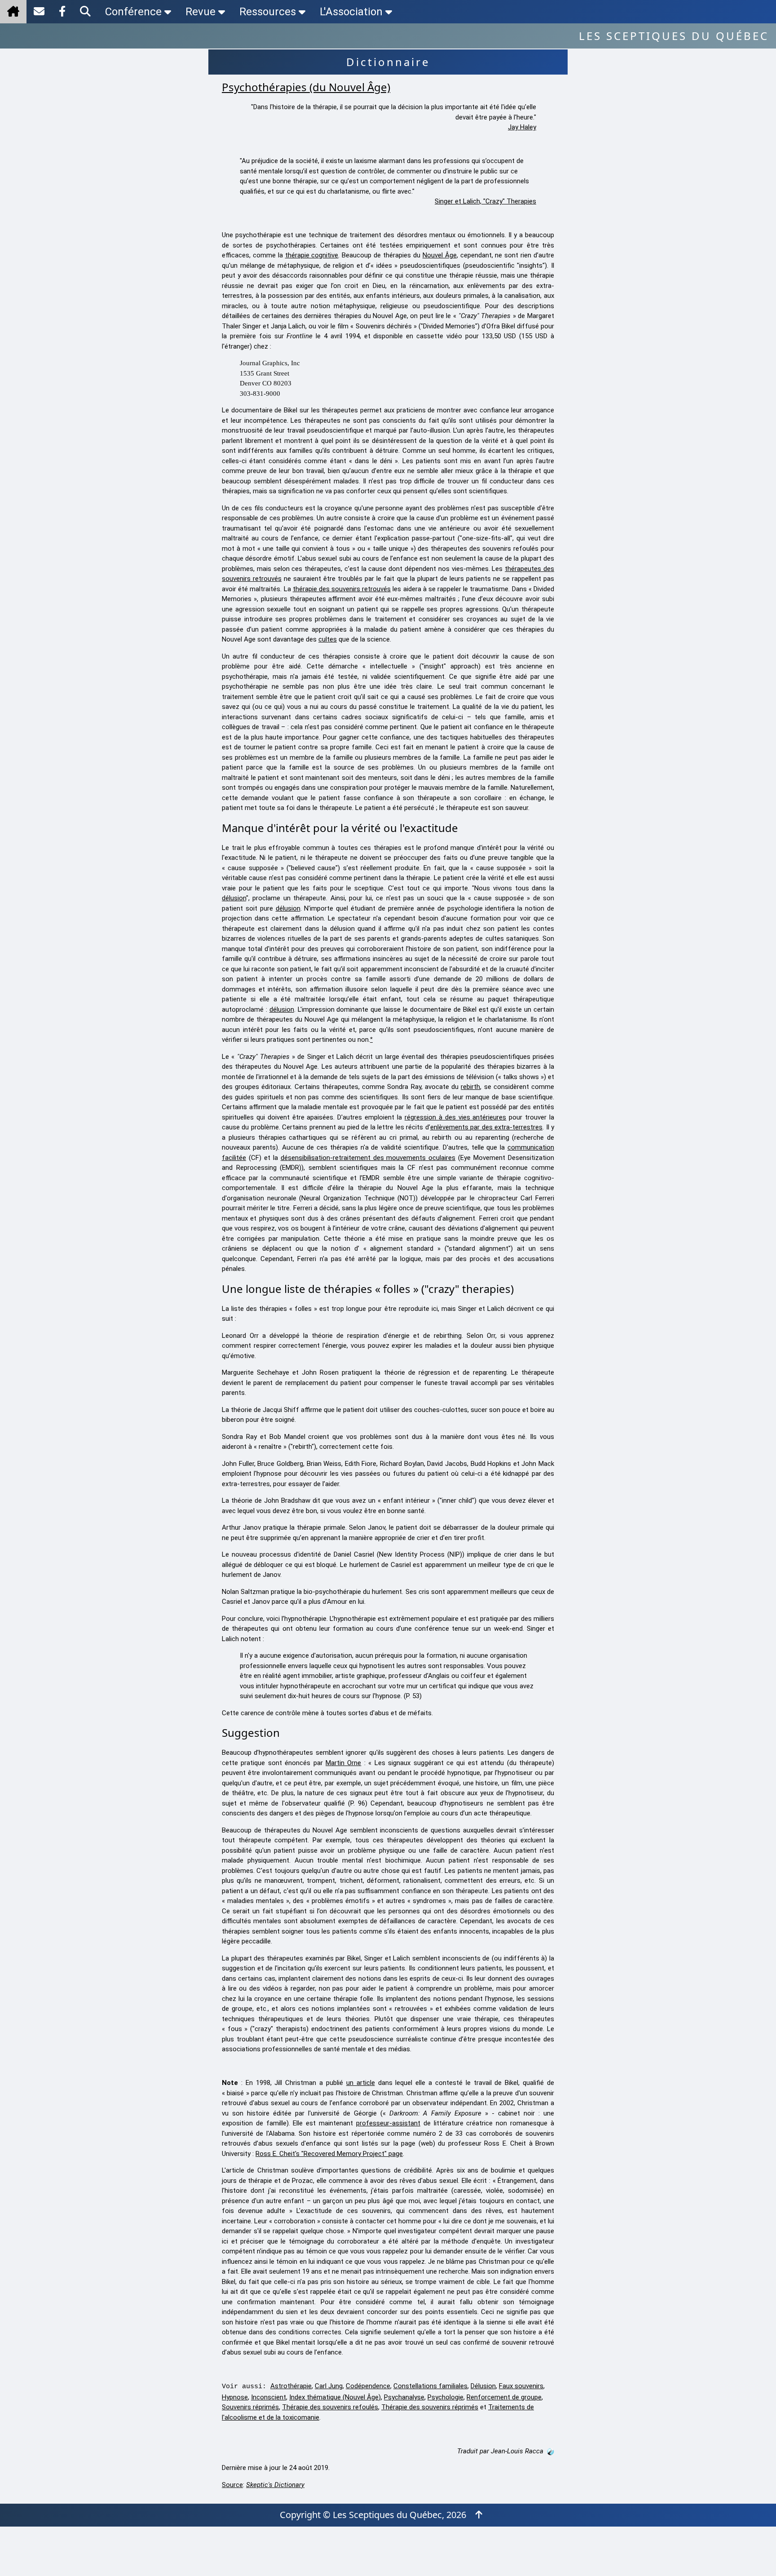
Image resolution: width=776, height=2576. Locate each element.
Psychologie (445, 2397)
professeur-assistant (388, 2123)
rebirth (470, 1087)
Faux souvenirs (521, 2386)
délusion (234, 898)
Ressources (268, 12)
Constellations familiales (430, 2386)
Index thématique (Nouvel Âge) (335, 2397)
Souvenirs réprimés (250, 2407)
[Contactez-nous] (39, 12)
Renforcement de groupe (504, 2397)
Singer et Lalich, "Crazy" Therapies (485, 201)
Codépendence (368, 2386)
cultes (328, 639)
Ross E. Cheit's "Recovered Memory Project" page (329, 2154)
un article (361, 2083)
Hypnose (235, 2397)
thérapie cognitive (312, 255)
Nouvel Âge (440, 255)
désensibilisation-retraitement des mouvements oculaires (368, 1158)
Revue (201, 12)
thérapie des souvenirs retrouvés (342, 589)
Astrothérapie (291, 2386)
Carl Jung (329, 2386)
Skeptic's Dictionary (275, 2485)
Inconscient (269, 2397)
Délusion (483, 2386)
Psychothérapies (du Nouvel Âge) (306, 87)
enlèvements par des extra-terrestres (486, 1127)
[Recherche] (85, 12)
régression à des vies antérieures (455, 1117)
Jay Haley (522, 127)
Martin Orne (343, 1763)
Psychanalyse (404, 2397)
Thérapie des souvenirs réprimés (430, 2407)
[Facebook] (62, 12)
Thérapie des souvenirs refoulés (330, 2407)
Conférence (133, 12)
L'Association (351, 12)
